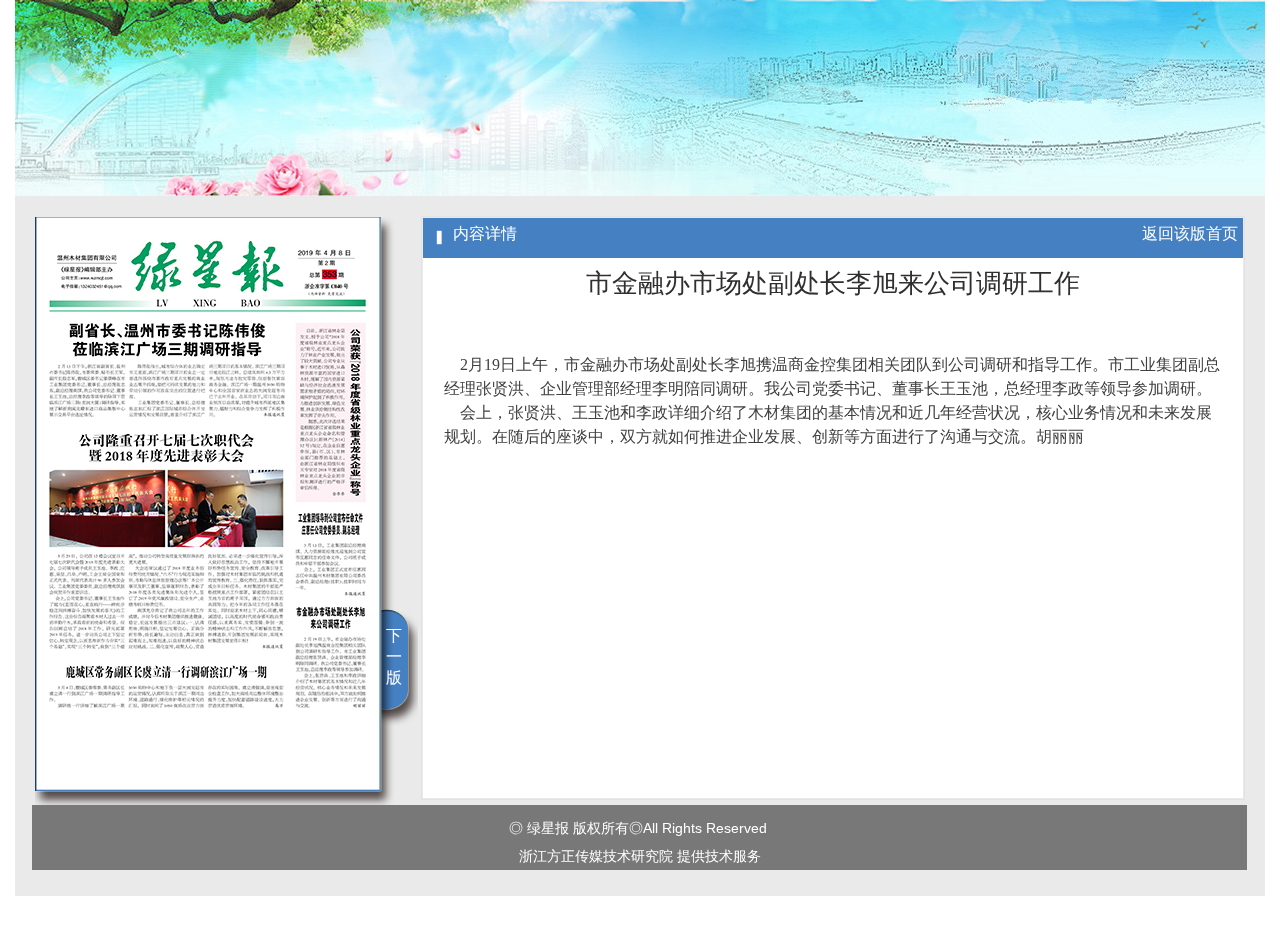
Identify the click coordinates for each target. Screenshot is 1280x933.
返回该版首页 (1190, 233)
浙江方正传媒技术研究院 (596, 856)
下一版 (394, 656)
